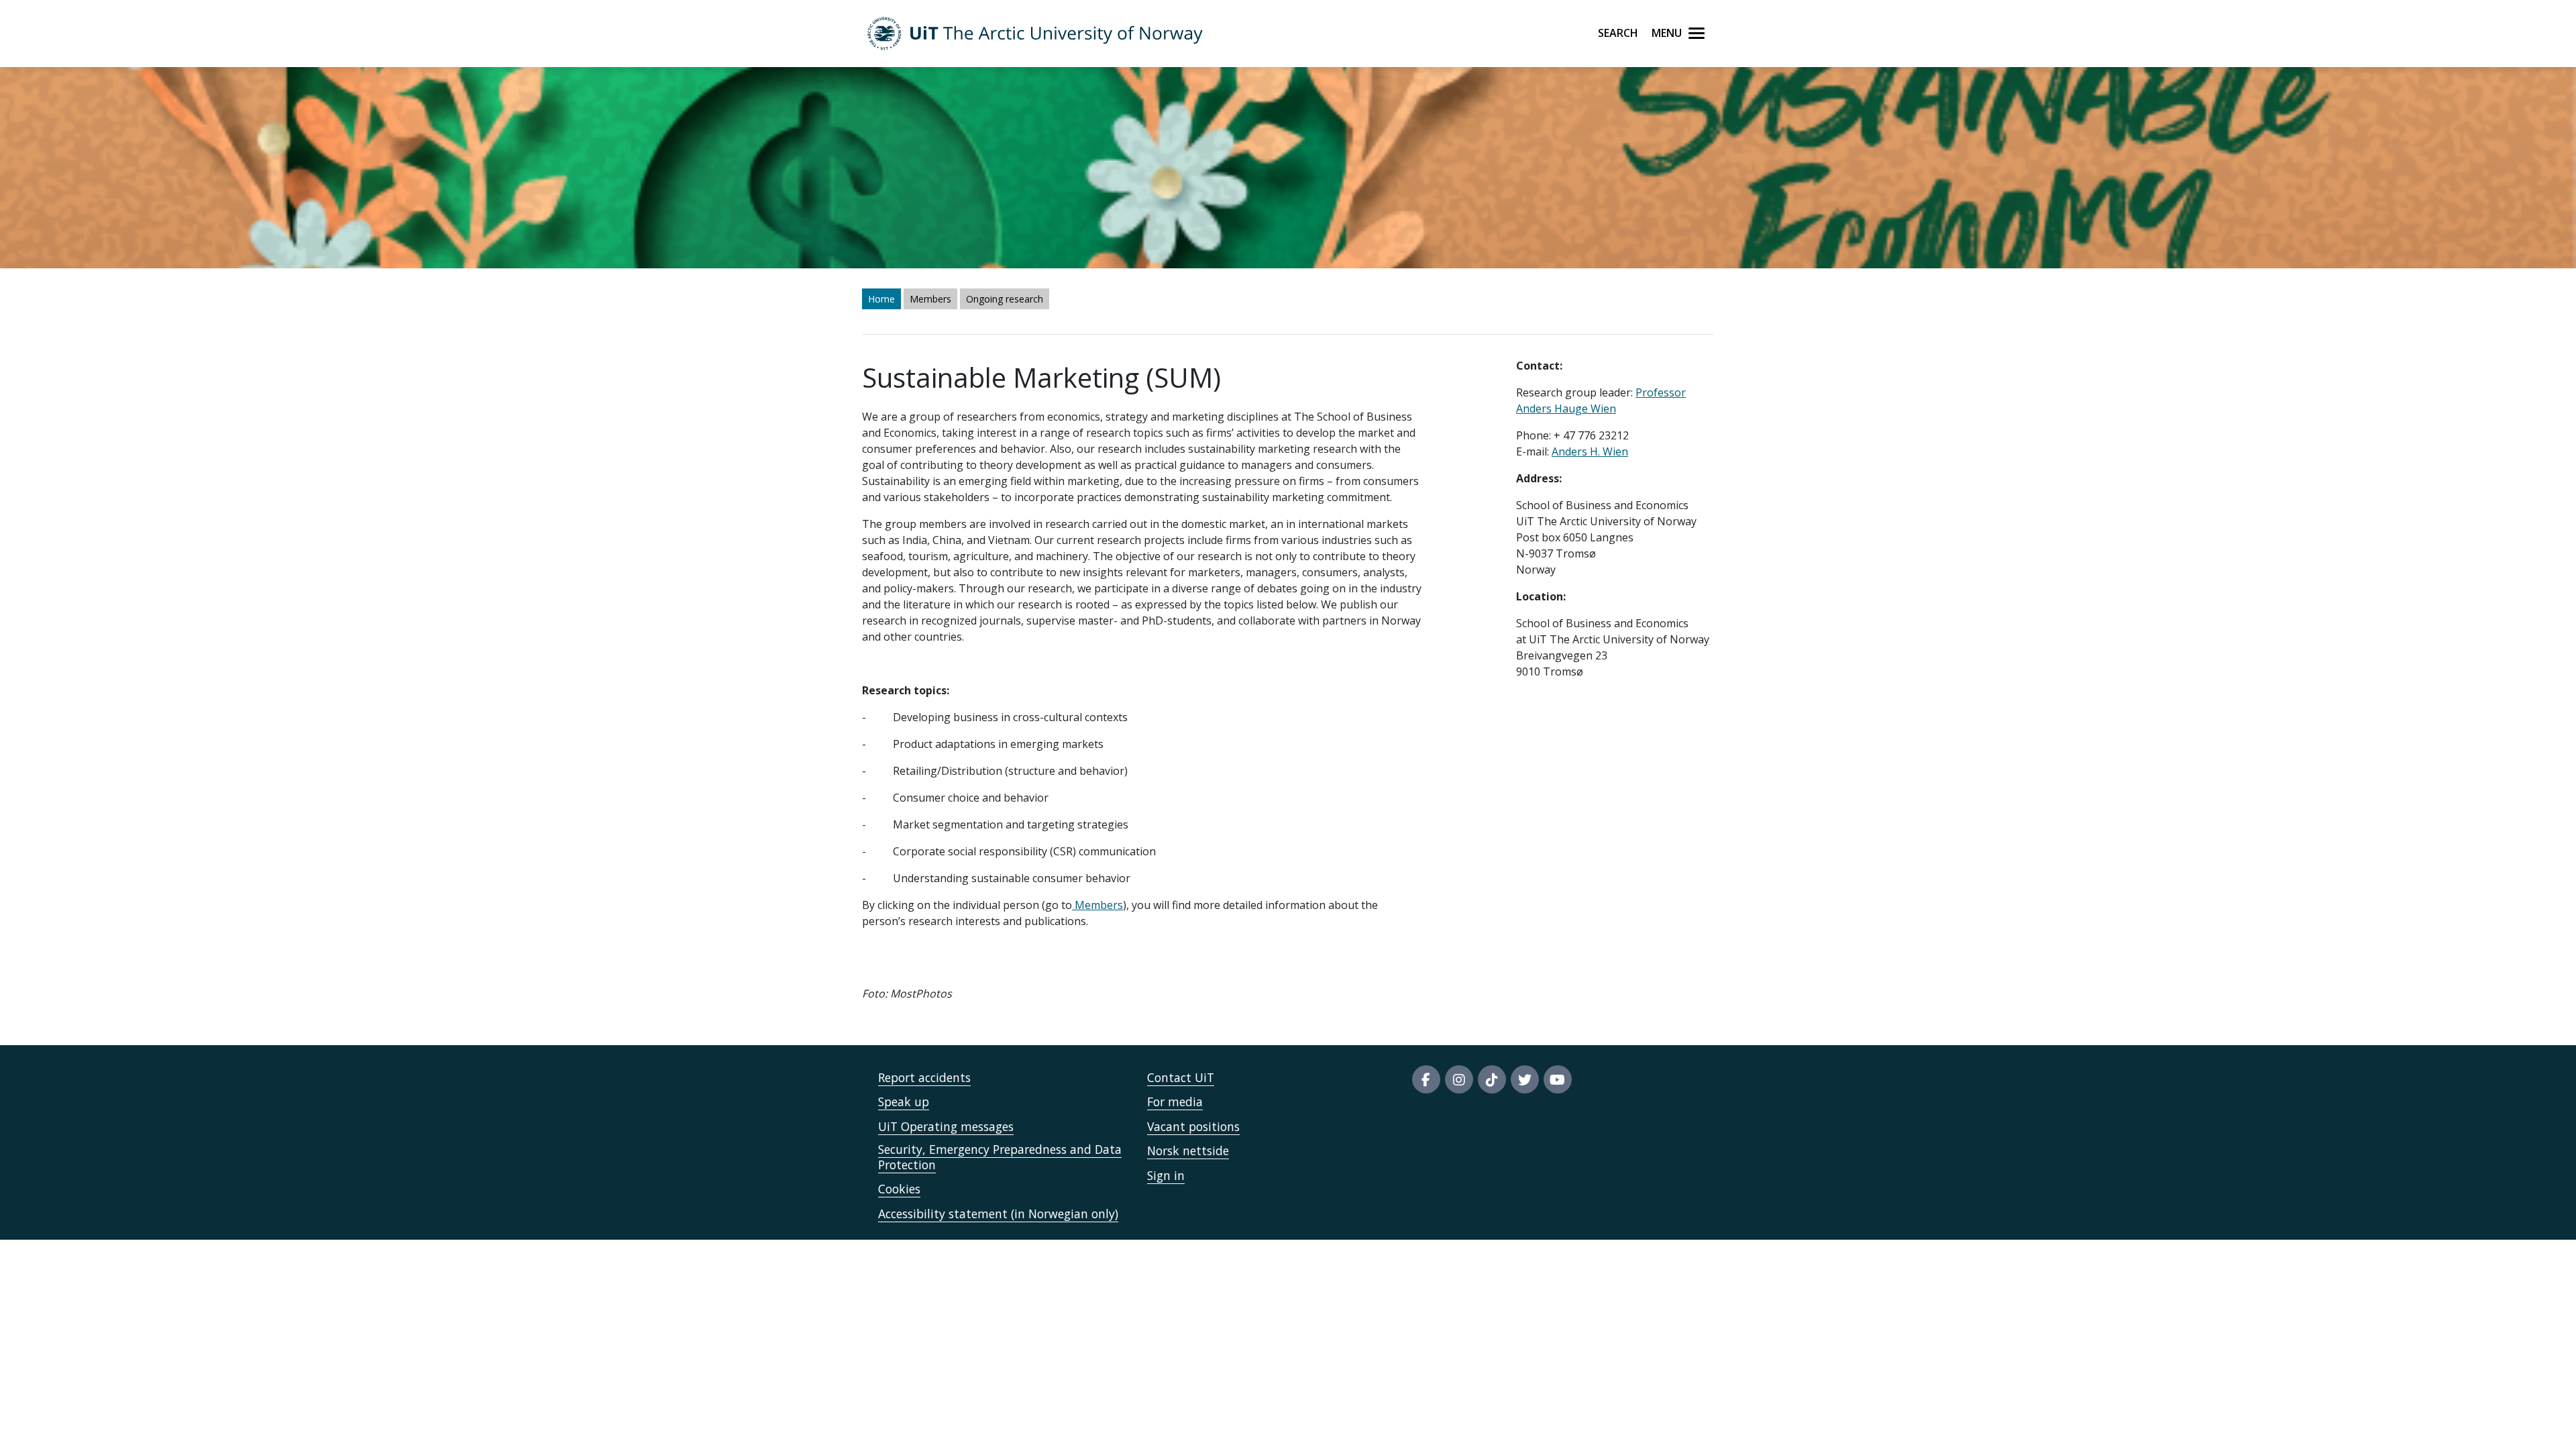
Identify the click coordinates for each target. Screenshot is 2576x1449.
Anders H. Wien (1590, 451)
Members (930, 299)
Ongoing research (1005, 299)
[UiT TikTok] (1492, 1079)
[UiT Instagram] (1459, 1079)
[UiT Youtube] (1558, 1079)
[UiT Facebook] (1426, 1079)
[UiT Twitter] (1525, 1079)
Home (881, 299)
